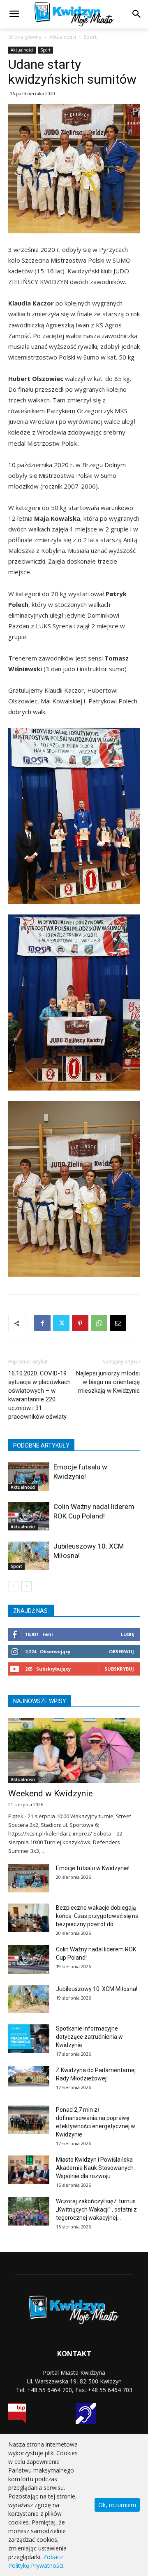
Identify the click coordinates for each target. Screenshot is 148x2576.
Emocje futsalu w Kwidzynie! (93, 1868)
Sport (90, 37)
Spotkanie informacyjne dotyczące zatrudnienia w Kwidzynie (89, 2037)
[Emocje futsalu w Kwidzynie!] (29, 1476)
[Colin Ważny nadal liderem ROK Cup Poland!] (29, 1516)
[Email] (118, 1323)
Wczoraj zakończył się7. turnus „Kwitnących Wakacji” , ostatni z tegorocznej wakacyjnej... (96, 2209)
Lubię (127, 1634)
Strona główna (25, 37)
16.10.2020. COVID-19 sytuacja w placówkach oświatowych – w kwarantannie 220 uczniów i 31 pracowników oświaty (39, 1395)
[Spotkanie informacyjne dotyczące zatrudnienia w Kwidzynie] (29, 2039)
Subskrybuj (119, 1669)
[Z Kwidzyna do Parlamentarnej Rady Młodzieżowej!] (29, 2076)
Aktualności (63, 37)
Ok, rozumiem (117, 2505)
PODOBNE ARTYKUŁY (41, 1445)
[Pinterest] (80, 1323)
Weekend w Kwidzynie (51, 1793)
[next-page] (27, 1586)
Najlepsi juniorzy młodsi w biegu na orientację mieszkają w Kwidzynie (108, 1382)
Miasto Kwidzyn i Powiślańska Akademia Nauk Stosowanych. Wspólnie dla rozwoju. (95, 2168)
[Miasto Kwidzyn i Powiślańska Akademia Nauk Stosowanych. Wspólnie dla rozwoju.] (29, 2170)
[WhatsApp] (99, 1323)
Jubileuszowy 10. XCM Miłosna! (97, 1989)
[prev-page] (13, 1586)
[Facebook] (42, 1323)
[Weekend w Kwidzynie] (74, 1751)
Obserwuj (121, 1651)
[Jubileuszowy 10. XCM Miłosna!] (29, 1556)
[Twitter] (61, 1323)
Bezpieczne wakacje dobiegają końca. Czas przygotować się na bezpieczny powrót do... (97, 1916)
